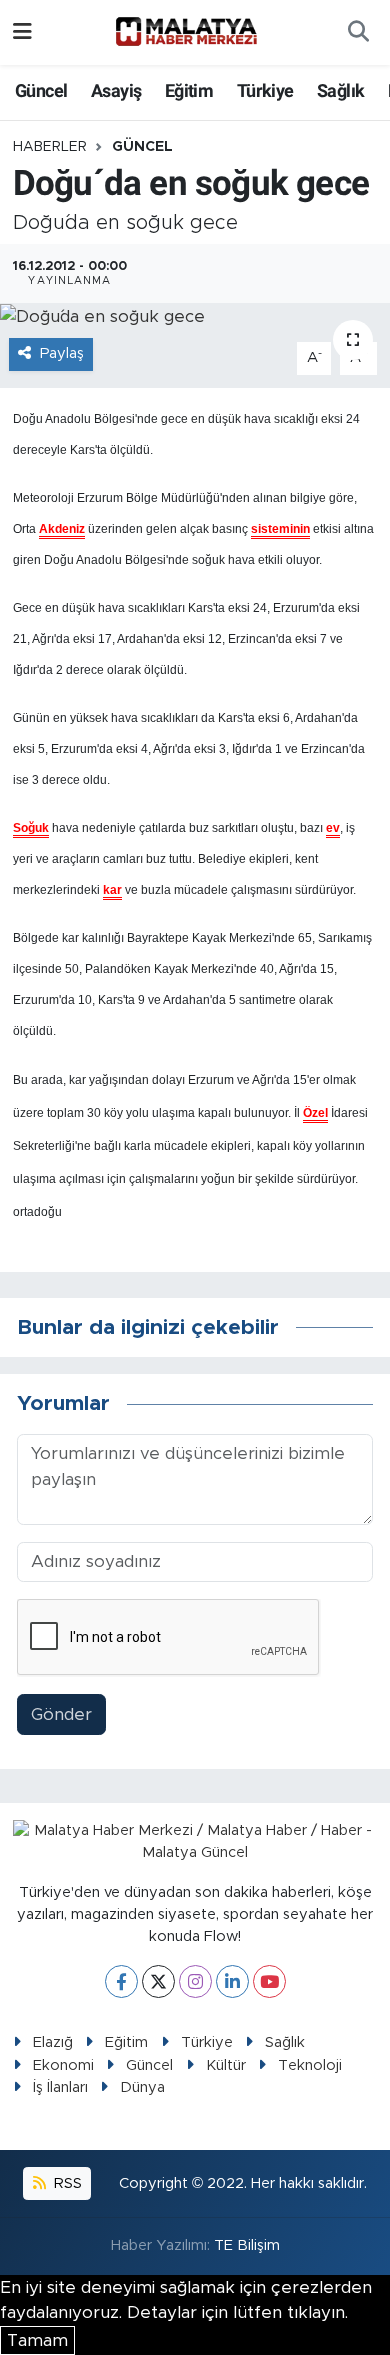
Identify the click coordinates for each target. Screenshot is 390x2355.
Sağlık (340, 90)
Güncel (41, 90)
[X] (158, 1981)
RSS (66, 2183)
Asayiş (116, 90)
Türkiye (265, 90)
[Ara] (358, 33)
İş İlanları (60, 2087)
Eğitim (189, 90)
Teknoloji (310, 2065)
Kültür (226, 2065)
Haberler (50, 147)
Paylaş (62, 353)
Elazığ (53, 2042)
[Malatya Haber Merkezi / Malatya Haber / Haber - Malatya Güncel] (186, 32)
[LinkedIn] (232, 1981)
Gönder (61, 1714)
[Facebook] (121, 1981)
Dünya (142, 2087)
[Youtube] (269, 1981)
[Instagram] (195, 1981)
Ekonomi (63, 2065)
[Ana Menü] (22, 32)
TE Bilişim (247, 2245)
